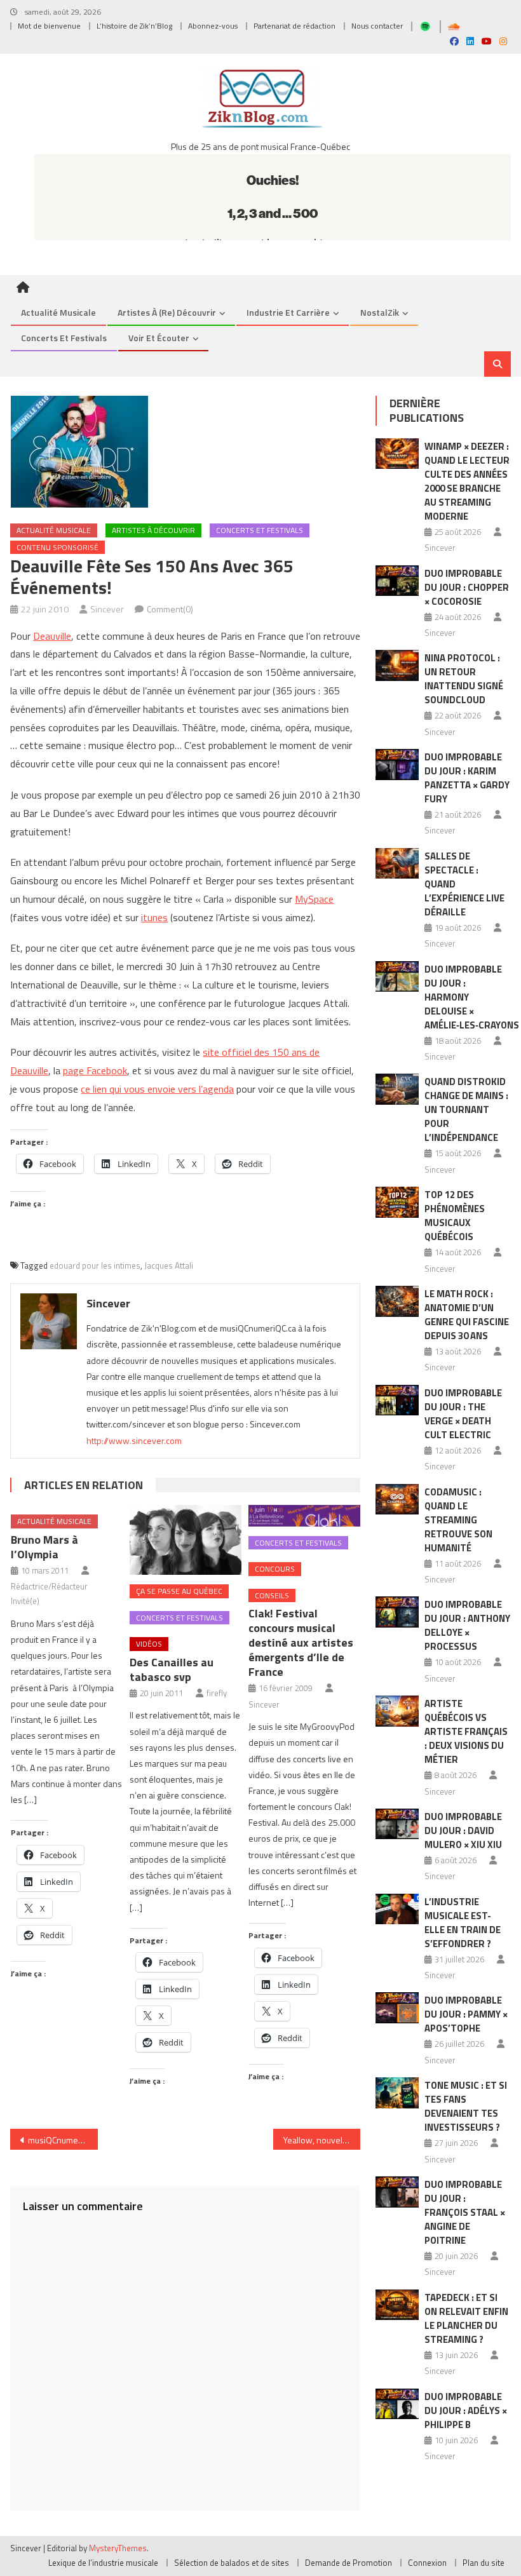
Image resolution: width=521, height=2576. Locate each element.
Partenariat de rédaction (294, 26)
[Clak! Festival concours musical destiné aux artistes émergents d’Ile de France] (304, 1515)
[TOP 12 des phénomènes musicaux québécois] (397, 1202)
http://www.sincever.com (134, 1440)
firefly (217, 1693)
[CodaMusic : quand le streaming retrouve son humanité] (397, 1500)
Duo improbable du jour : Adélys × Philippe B (466, 2411)
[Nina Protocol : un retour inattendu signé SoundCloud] (397, 665)
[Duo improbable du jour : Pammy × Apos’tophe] (397, 2008)
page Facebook (95, 1070)
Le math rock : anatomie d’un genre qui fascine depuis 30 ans (467, 1315)
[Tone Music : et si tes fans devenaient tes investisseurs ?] (397, 2093)
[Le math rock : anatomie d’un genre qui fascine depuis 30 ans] (397, 1301)
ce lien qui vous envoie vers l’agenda (157, 1089)
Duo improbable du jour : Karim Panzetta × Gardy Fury (467, 778)
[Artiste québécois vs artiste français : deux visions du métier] (397, 1711)
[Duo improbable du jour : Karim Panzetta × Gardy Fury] (397, 765)
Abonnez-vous (213, 26)
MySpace (314, 899)
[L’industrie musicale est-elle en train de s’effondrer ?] (397, 1909)
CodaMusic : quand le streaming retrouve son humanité (458, 1520)
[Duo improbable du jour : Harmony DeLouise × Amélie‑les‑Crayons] (397, 977)
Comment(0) (170, 609)
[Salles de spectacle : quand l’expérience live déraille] (397, 864)
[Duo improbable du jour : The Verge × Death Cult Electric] (397, 1400)
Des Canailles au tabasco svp (172, 1669)
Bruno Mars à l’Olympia (44, 1547)
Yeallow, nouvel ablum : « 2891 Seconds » (322, 2140)
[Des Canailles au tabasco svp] (186, 1540)
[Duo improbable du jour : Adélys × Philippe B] (397, 2404)
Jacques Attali (169, 1265)
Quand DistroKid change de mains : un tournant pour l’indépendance (466, 1109)
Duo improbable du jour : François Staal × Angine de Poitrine (465, 2212)
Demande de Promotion (348, 2563)
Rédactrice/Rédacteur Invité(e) (49, 1594)
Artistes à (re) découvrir (167, 312)
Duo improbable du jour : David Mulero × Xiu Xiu (463, 1831)
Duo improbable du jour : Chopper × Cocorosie (467, 587)
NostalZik (380, 312)
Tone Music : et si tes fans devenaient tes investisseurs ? (466, 2106)
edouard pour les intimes (95, 1265)
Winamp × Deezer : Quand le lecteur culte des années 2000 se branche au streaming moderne (467, 481)
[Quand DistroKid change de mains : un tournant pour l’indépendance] (397, 1089)
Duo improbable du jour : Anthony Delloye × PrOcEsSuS (467, 1625)
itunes (154, 917)
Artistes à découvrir (153, 530)
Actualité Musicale (54, 530)
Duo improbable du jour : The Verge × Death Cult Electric (463, 1414)
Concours (275, 1569)
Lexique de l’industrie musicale (103, 2563)
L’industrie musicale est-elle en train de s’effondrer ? (463, 1923)
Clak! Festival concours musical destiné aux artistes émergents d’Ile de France (301, 1642)
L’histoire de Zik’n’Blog (134, 26)
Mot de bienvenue (49, 26)
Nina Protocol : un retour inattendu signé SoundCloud (464, 679)
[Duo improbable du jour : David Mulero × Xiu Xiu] (397, 1824)
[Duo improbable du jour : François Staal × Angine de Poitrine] (397, 2192)
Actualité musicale (58, 312)
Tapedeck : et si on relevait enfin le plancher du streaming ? (466, 2318)
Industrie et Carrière (288, 312)
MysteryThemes (118, 2548)
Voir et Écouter (159, 338)
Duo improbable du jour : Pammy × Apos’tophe (466, 2014)
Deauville (52, 636)
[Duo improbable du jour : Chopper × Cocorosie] (397, 581)
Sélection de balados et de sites (232, 2563)
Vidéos (149, 1644)
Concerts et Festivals (64, 338)
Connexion (427, 2563)
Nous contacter (377, 26)
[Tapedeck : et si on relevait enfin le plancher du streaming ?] (397, 2305)
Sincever (107, 609)
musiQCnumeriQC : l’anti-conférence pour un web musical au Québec (63, 2140)
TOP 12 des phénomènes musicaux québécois (455, 1216)
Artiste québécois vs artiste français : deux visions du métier (466, 1731)
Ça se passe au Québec (179, 1591)
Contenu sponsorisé (58, 547)
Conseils (272, 1595)
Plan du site (484, 2563)
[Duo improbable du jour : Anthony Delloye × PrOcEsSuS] (397, 1612)
